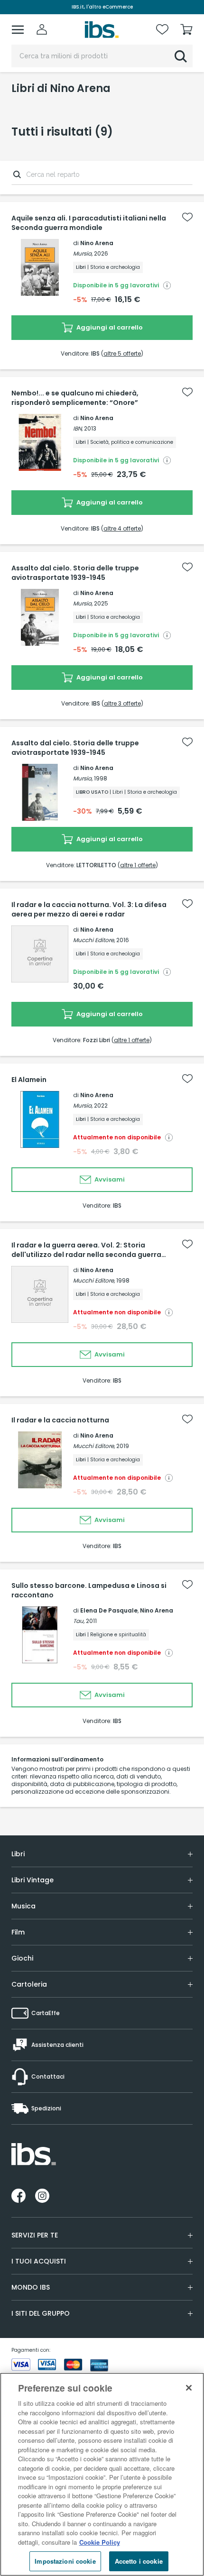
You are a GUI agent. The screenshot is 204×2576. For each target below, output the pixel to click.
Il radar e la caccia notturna (60, 1420)
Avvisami (109, 1179)
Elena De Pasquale (109, 1610)
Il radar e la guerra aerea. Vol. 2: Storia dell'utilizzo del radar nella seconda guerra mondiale (86, 1250)
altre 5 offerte (122, 353)
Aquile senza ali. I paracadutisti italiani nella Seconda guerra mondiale (89, 223)
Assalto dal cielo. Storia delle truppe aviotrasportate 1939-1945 (75, 573)
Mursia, (83, 253)
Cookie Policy (100, 2542)
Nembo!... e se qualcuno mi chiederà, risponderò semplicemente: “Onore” (75, 398)
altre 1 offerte (138, 865)
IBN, (78, 428)
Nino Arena (97, 243)
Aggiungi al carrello (109, 327)
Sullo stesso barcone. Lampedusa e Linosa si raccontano (89, 1590)
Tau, (79, 1621)
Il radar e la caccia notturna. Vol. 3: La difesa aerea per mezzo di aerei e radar (89, 909)
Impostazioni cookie (65, 2561)
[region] (102, 2474)
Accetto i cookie (139, 2561)
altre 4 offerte (122, 528)
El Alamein (29, 1080)
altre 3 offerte (122, 703)
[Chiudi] (189, 2388)
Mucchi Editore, (94, 940)
